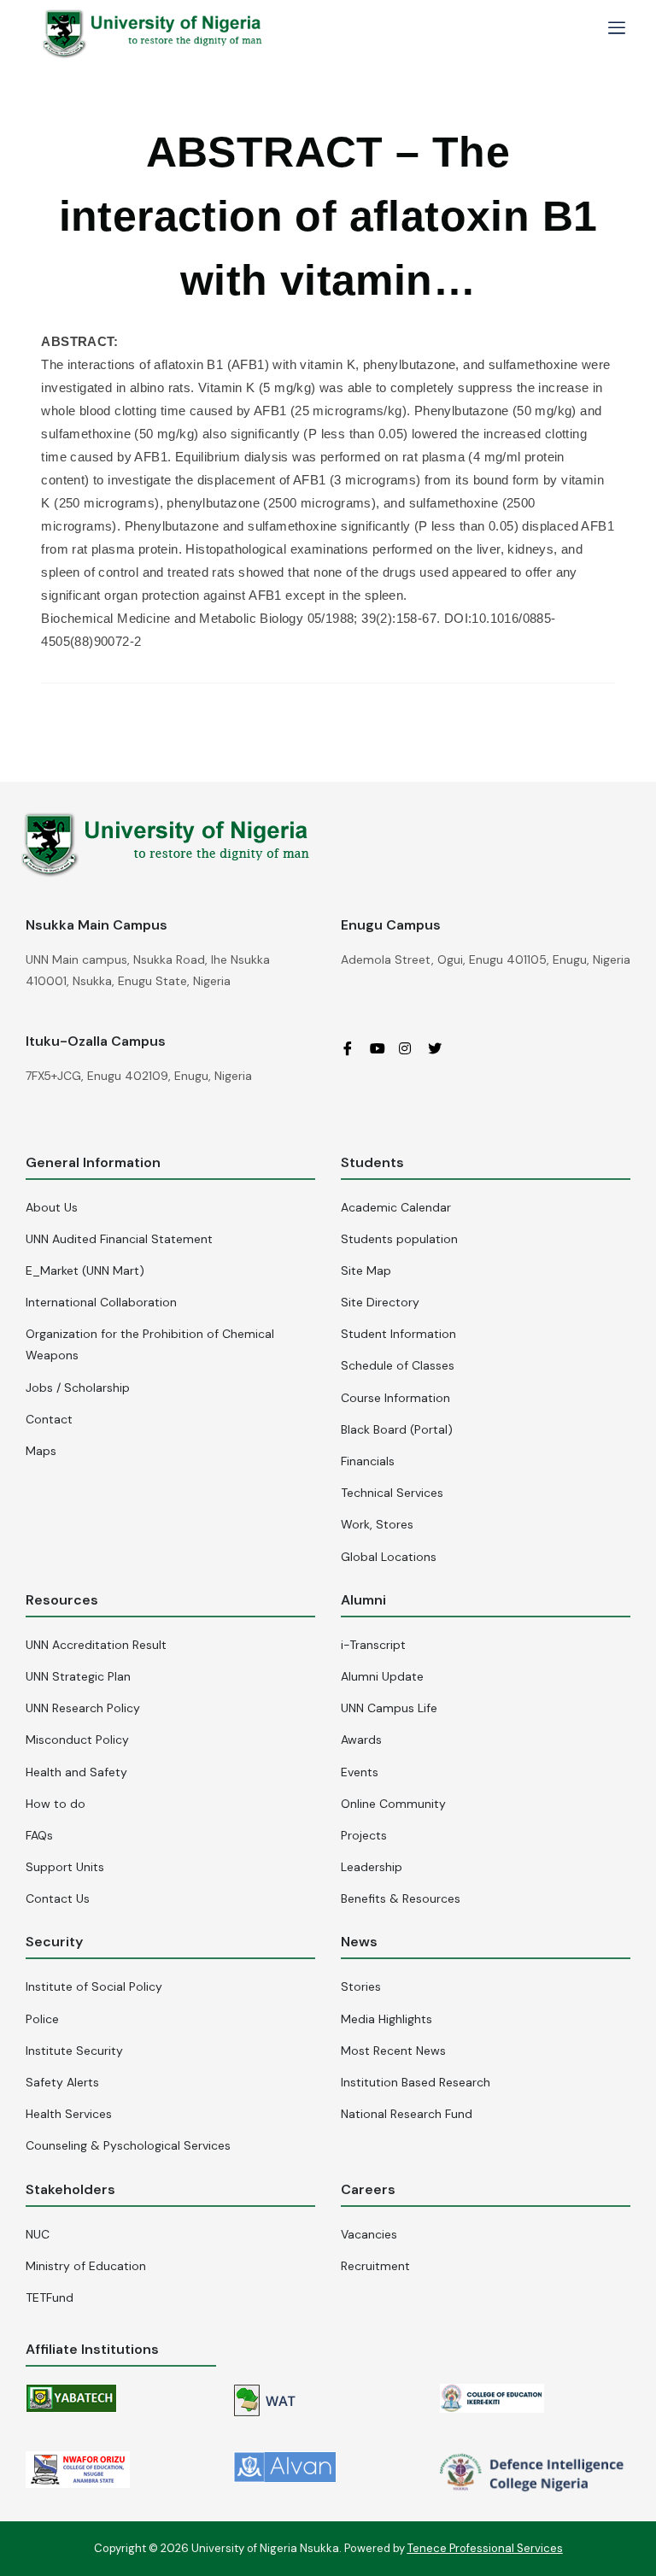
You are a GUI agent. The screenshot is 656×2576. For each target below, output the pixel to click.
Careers (368, 2189)
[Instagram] (412, 1047)
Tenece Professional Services (485, 2548)
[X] (441, 1047)
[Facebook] (354, 1047)
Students (372, 1162)
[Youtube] (383, 1047)
